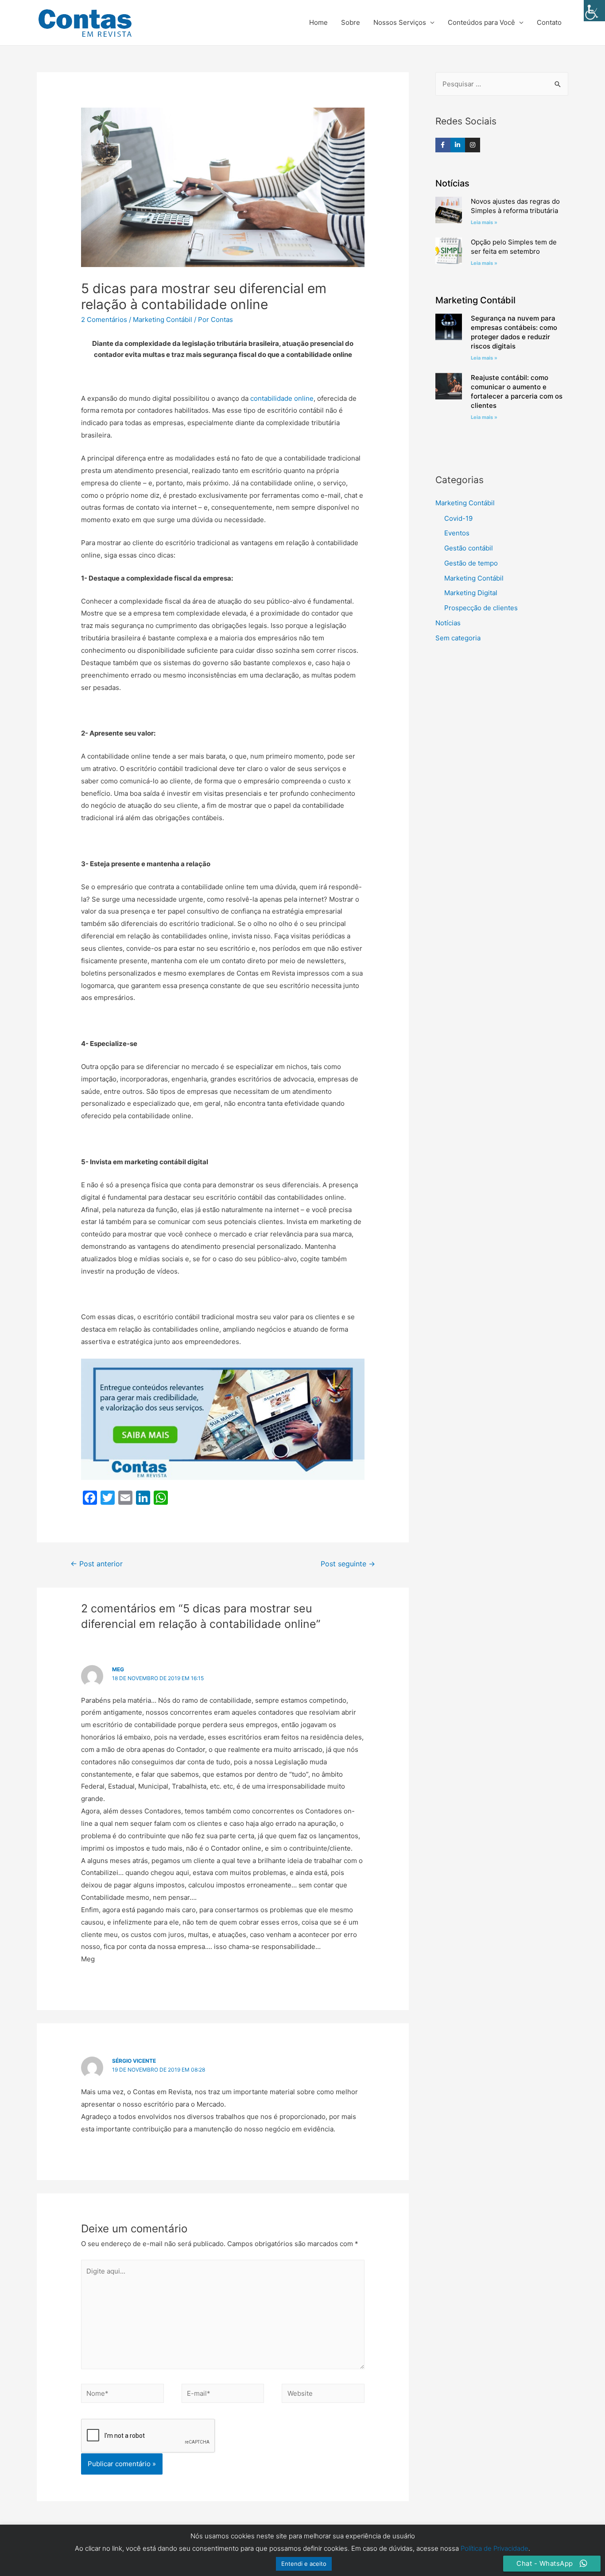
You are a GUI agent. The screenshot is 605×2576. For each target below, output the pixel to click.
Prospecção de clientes (481, 608)
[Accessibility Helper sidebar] (594, 11)
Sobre (351, 22)
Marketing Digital (471, 593)
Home (318, 22)
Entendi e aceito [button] (304, 2564)
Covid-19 (458, 518)
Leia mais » (484, 222)
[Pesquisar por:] (502, 84)
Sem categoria (458, 638)
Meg (118, 1669)
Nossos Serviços (400, 22)
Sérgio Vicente (134, 2061)
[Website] (323, 2395)
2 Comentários (104, 320)
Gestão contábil (469, 548)
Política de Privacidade (494, 2548)
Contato (549, 22)
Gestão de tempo (471, 563)
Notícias (448, 623)
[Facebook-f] (443, 145)
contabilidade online (282, 398)
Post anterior (97, 1564)
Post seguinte (348, 1564)
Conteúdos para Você (481, 22)
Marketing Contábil (163, 320)
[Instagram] (473, 145)
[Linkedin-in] (458, 145)
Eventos (457, 533)
